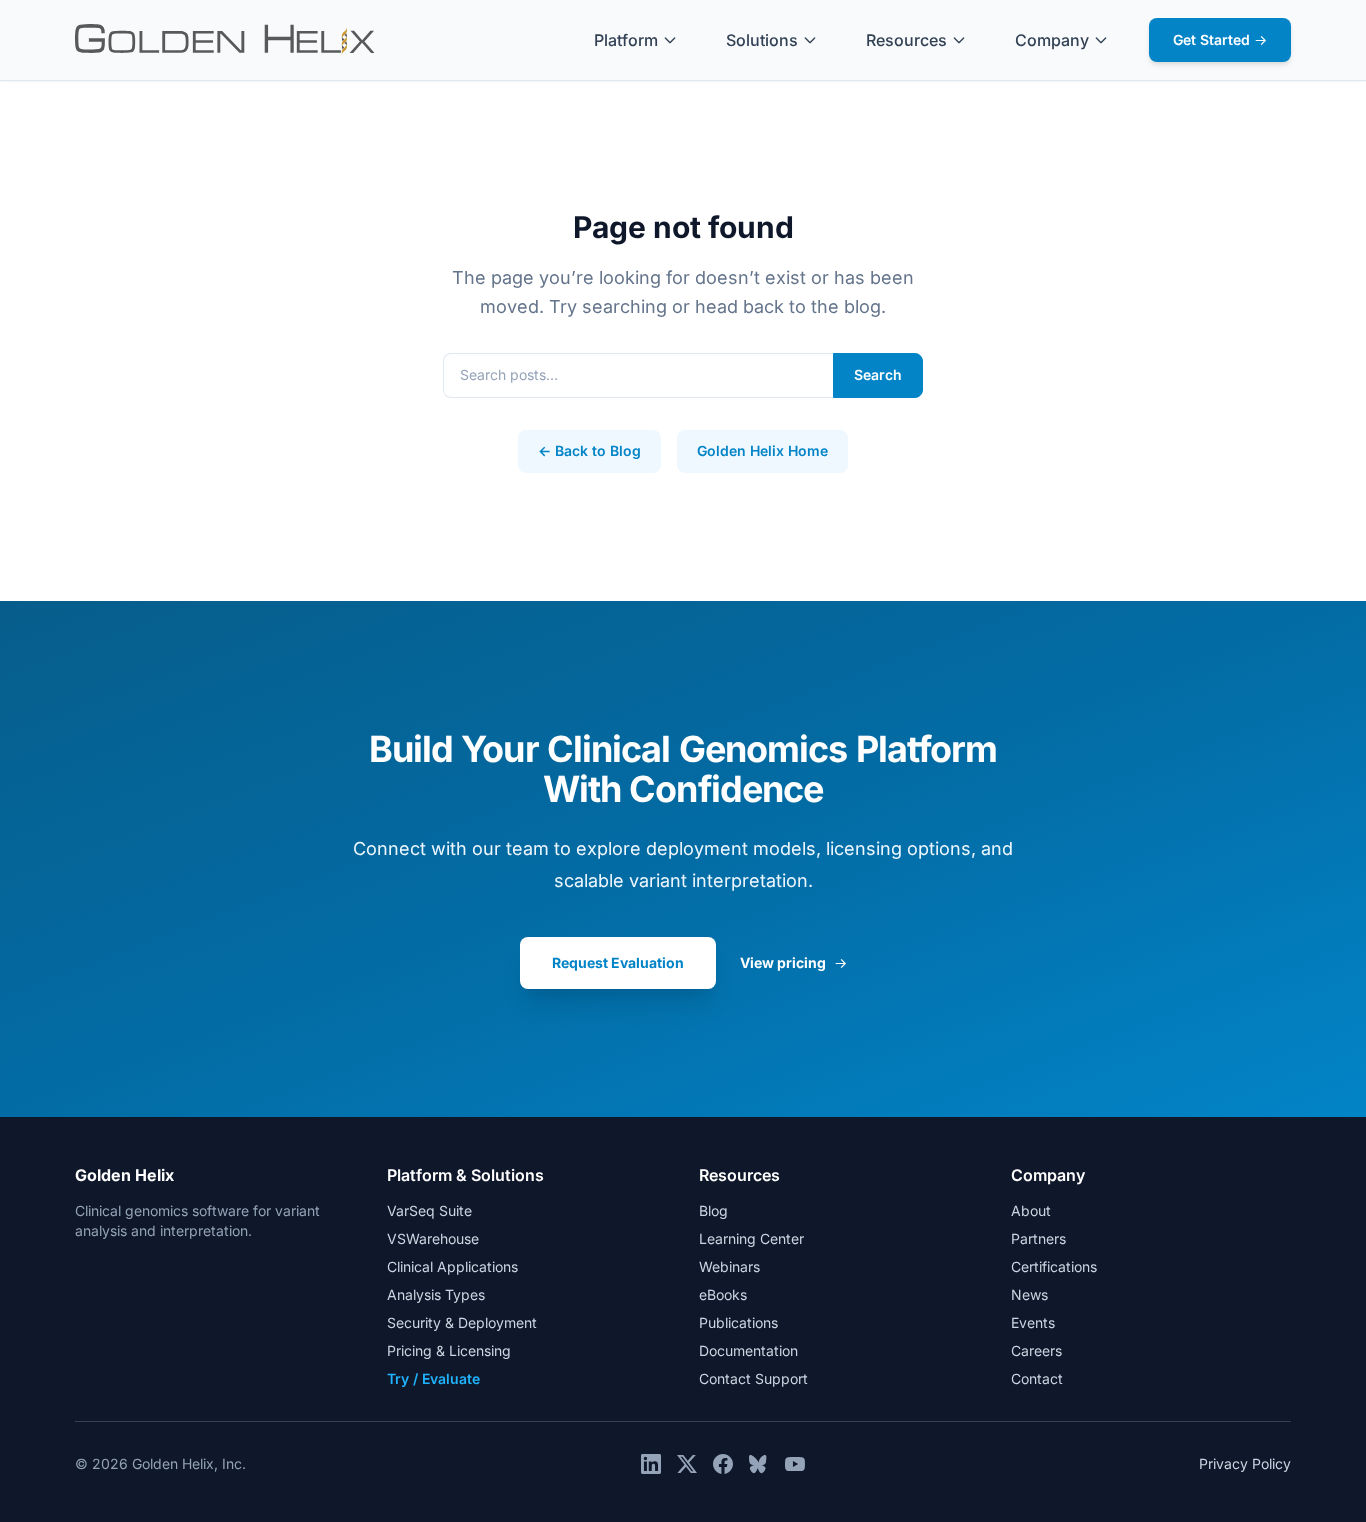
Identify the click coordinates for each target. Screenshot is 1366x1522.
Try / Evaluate (433, 1378)
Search (878, 374)
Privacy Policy (1245, 1463)
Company (1052, 40)
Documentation (748, 1350)
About (1031, 1210)
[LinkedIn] (651, 1464)
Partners (1038, 1238)
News (1029, 1294)
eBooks (723, 1294)
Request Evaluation (618, 962)
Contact (1037, 1378)
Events (1033, 1322)
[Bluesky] (759, 1464)
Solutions (762, 40)
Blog (713, 1210)
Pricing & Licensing (449, 1350)
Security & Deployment (462, 1322)
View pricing (793, 962)
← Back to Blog (589, 450)
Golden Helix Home (762, 450)
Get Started (1220, 39)
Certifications (1054, 1266)
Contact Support (753, 1378)
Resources (906, 40)
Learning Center (751, 1238)
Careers (1036, 1350)
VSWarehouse (433, 1238)
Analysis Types (436, 1294)
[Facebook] (723, 1464)
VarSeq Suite (429, 1210)
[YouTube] (795, 1464)
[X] (687, 1464)
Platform (626, 40)
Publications (738, 1322)
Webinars (729, 1266)
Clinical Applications (452, 1266)
